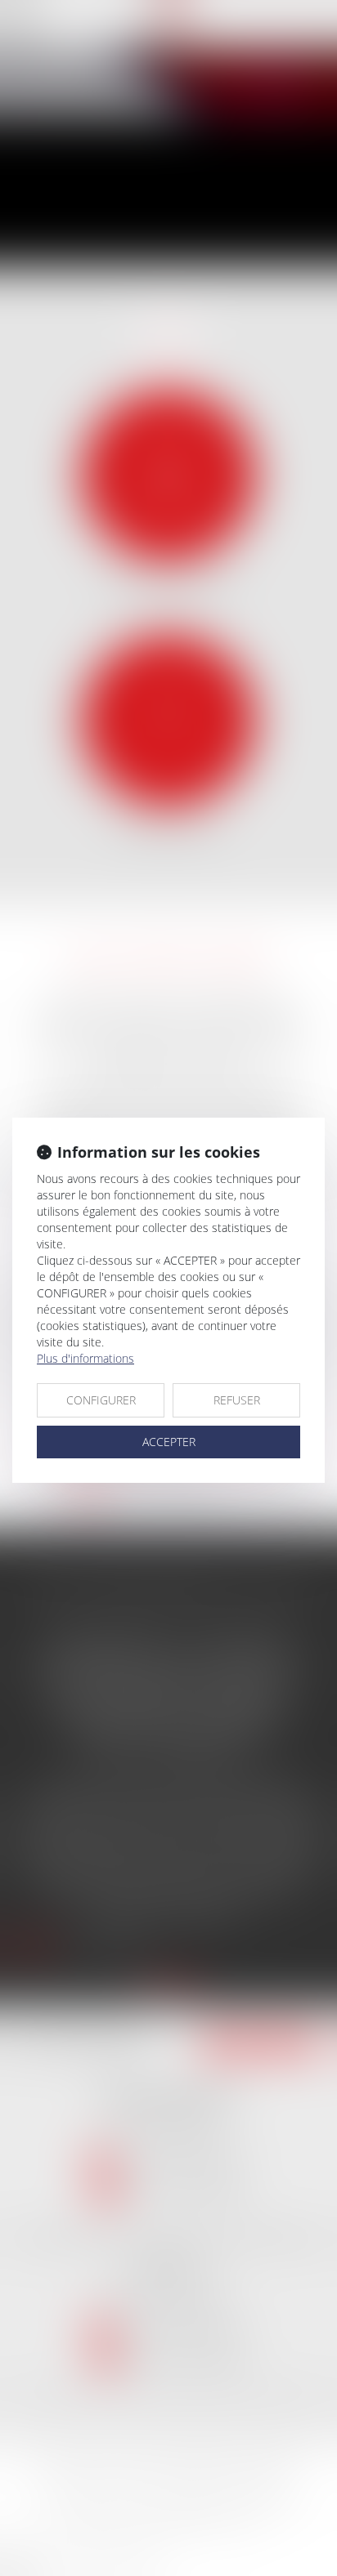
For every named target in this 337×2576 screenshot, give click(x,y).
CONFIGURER (101, 1400)
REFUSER (237, 1400)
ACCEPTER (169, 1442)
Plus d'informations (85, 1358)
